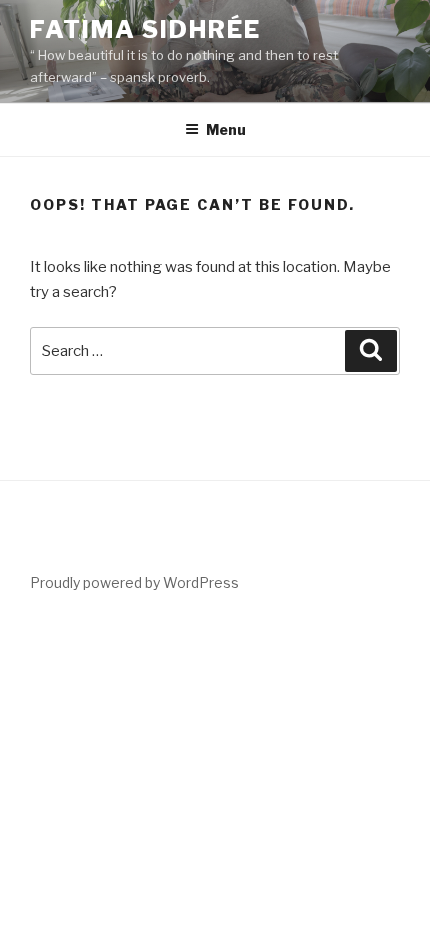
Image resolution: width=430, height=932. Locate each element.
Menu (226, 129)
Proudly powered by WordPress (134, 582)
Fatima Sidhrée (145, 29)
